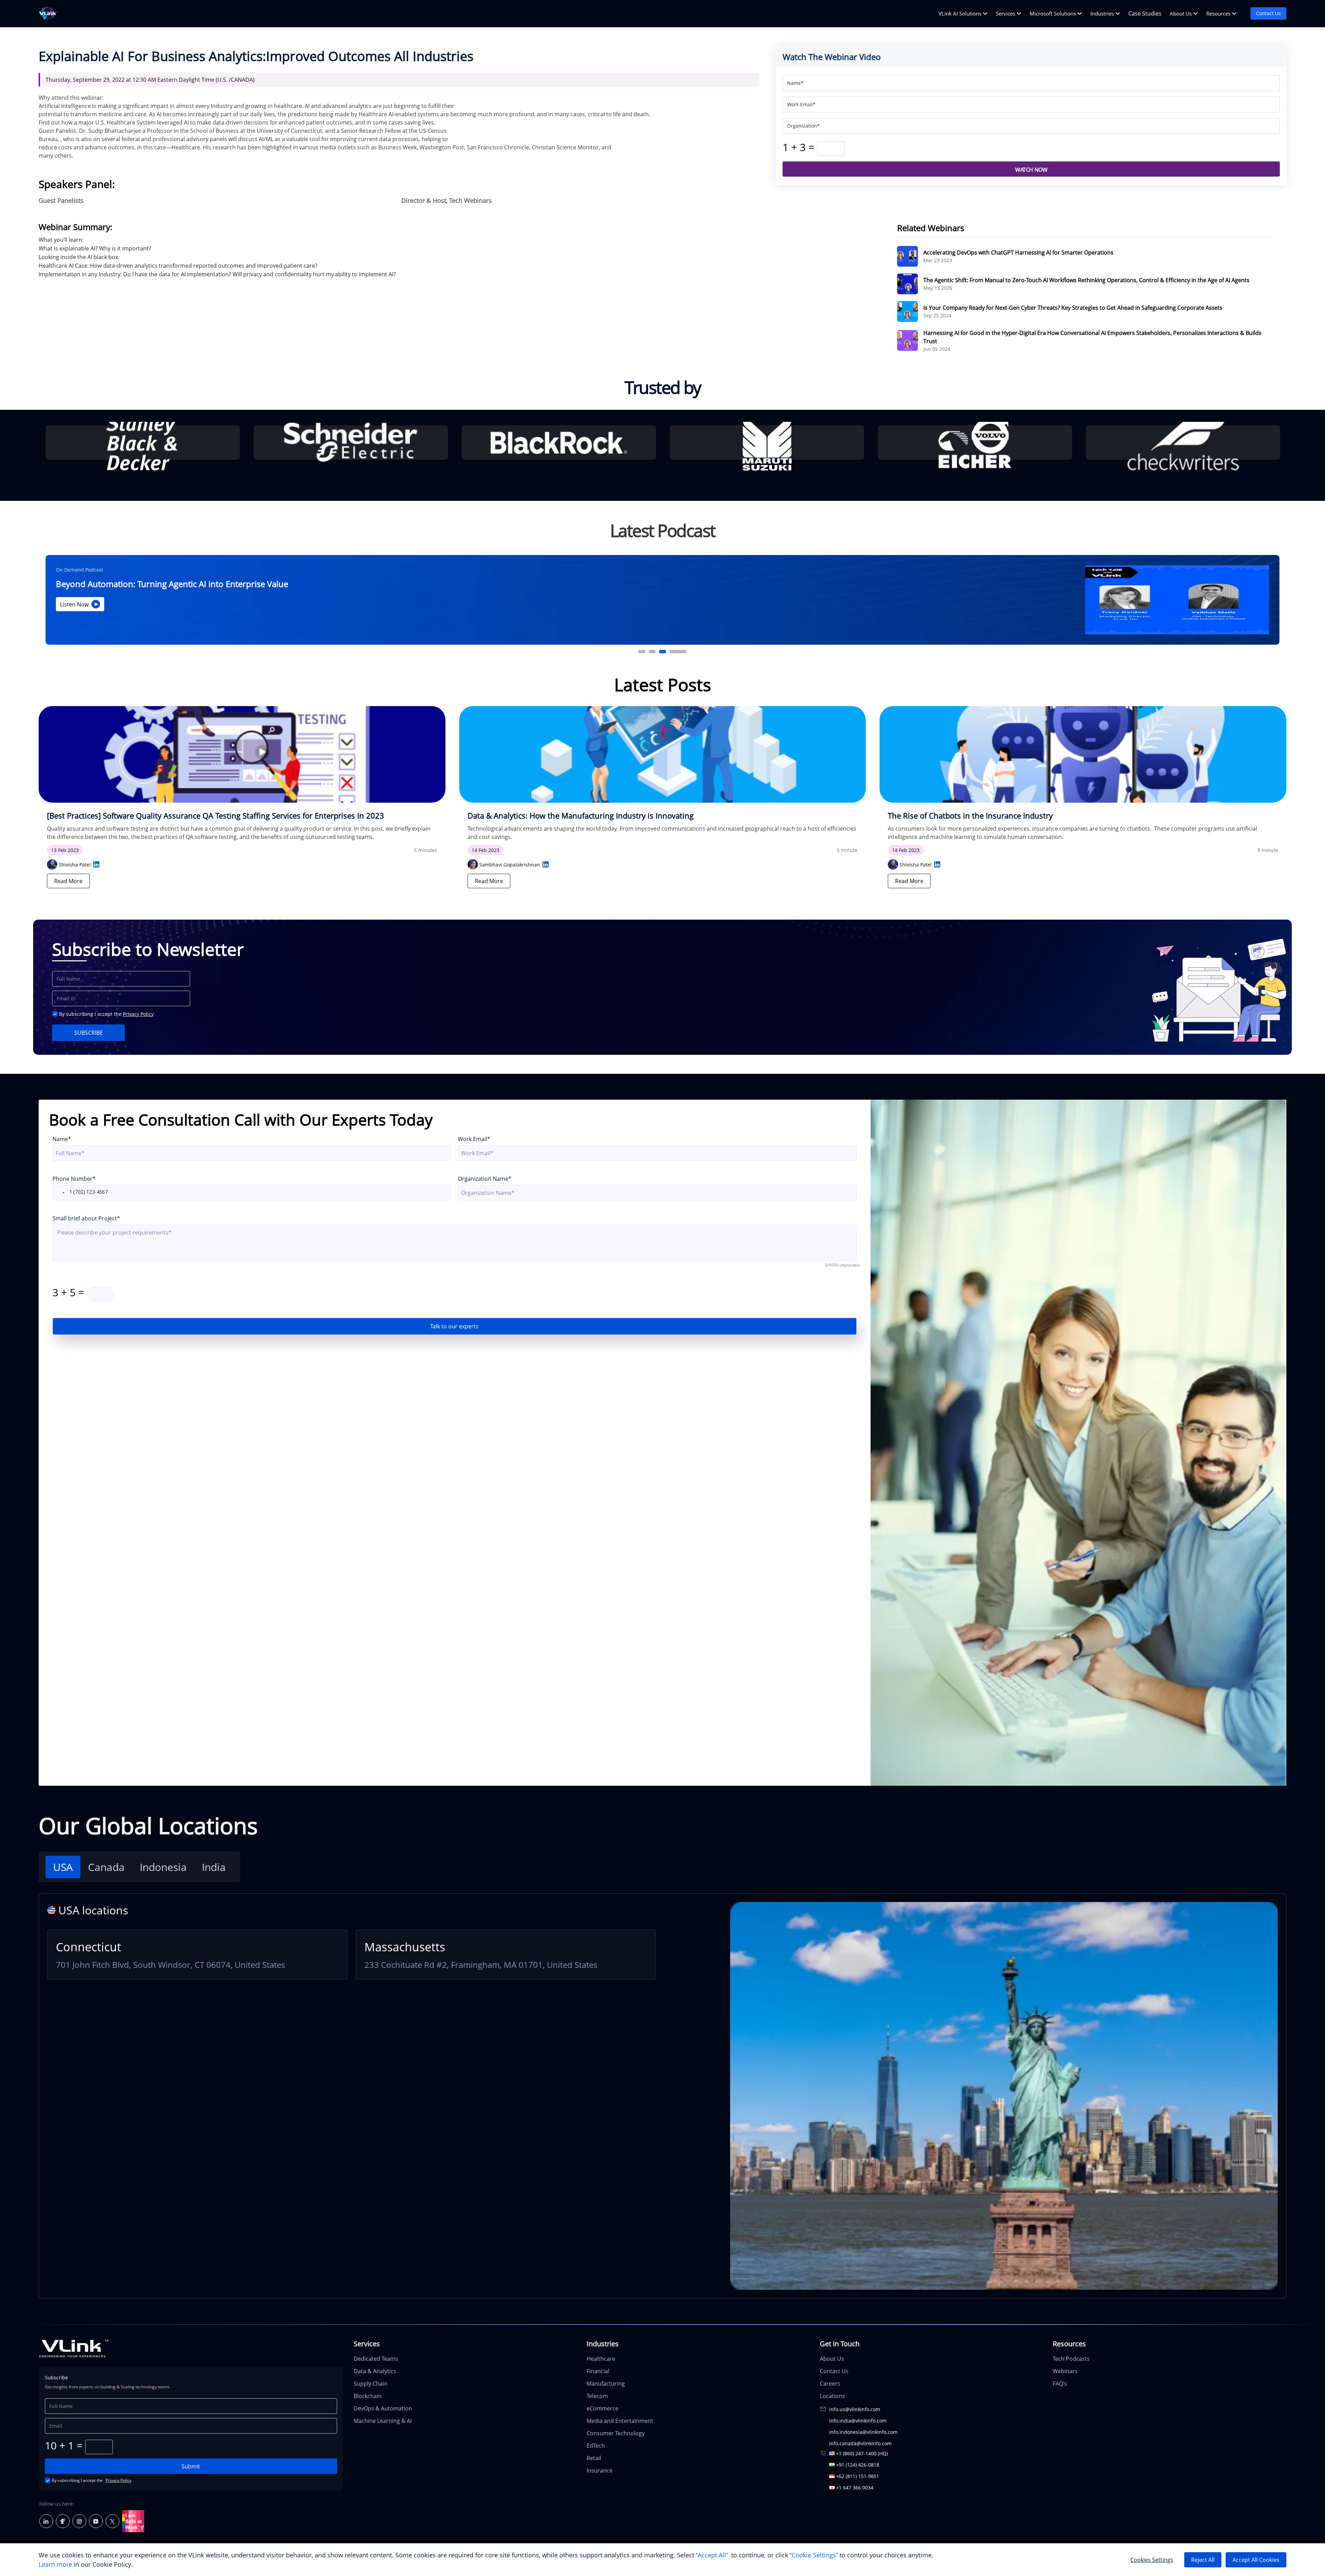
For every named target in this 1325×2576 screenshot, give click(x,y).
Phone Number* (74, 1179)
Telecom (597, 2396)
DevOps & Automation (383, 2408)
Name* (62, 1139)
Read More (68, 881)
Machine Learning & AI (383, 2421)
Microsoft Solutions (1053, 13)
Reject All (1203, 2560)
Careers (830, 2384)
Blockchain (368, 2396)
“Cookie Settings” (814, 2555)
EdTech (596, 2446)
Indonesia (163, 1867)
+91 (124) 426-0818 (858, 2465)
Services (1005, 13)
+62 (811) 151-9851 (858, 2476)
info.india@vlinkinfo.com (858, 2421)
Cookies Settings (1152, 2560)
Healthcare (601, 2359)
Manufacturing (606, 2384)
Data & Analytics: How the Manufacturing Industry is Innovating (581, 816)
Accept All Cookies (1256, 2560)
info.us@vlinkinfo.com (855, 2409)
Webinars (1065, 2371)
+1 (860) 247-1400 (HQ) (862, 2453)
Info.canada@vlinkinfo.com (860, 2443)
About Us (1181, 13)
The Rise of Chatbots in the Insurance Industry (970, 816)
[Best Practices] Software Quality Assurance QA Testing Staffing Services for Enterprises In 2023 (215, 816)
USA (63, 1867)
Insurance (600, 2470)
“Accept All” (712, 2555)
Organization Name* (485, 1179)
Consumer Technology (616, 2433)
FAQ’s (1060, 2384)
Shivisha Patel (75, 865)
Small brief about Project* (86, 1218)
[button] (59, 1193)
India (214, 1867)
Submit (191, 2466)
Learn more (55, 2564)
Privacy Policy (138, 1014)
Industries (1102, 13)
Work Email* (474, 1139)
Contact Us (1268, 13)
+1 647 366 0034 (855, 2488)
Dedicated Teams (376, 2359)
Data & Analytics (375, 2371)
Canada (106, 1867)
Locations (832, 2396)
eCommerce (602, 2408)
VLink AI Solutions (960, 13)
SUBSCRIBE (89, 1033)
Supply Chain (371, 2384)
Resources (1218, 13)
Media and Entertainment (620, 2421)
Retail (594, 2458)
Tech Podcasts (1071, 2359)
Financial (598, 2371)
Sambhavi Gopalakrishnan (510, 865)
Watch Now (1031, 170)
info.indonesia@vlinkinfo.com (863, 2432)
